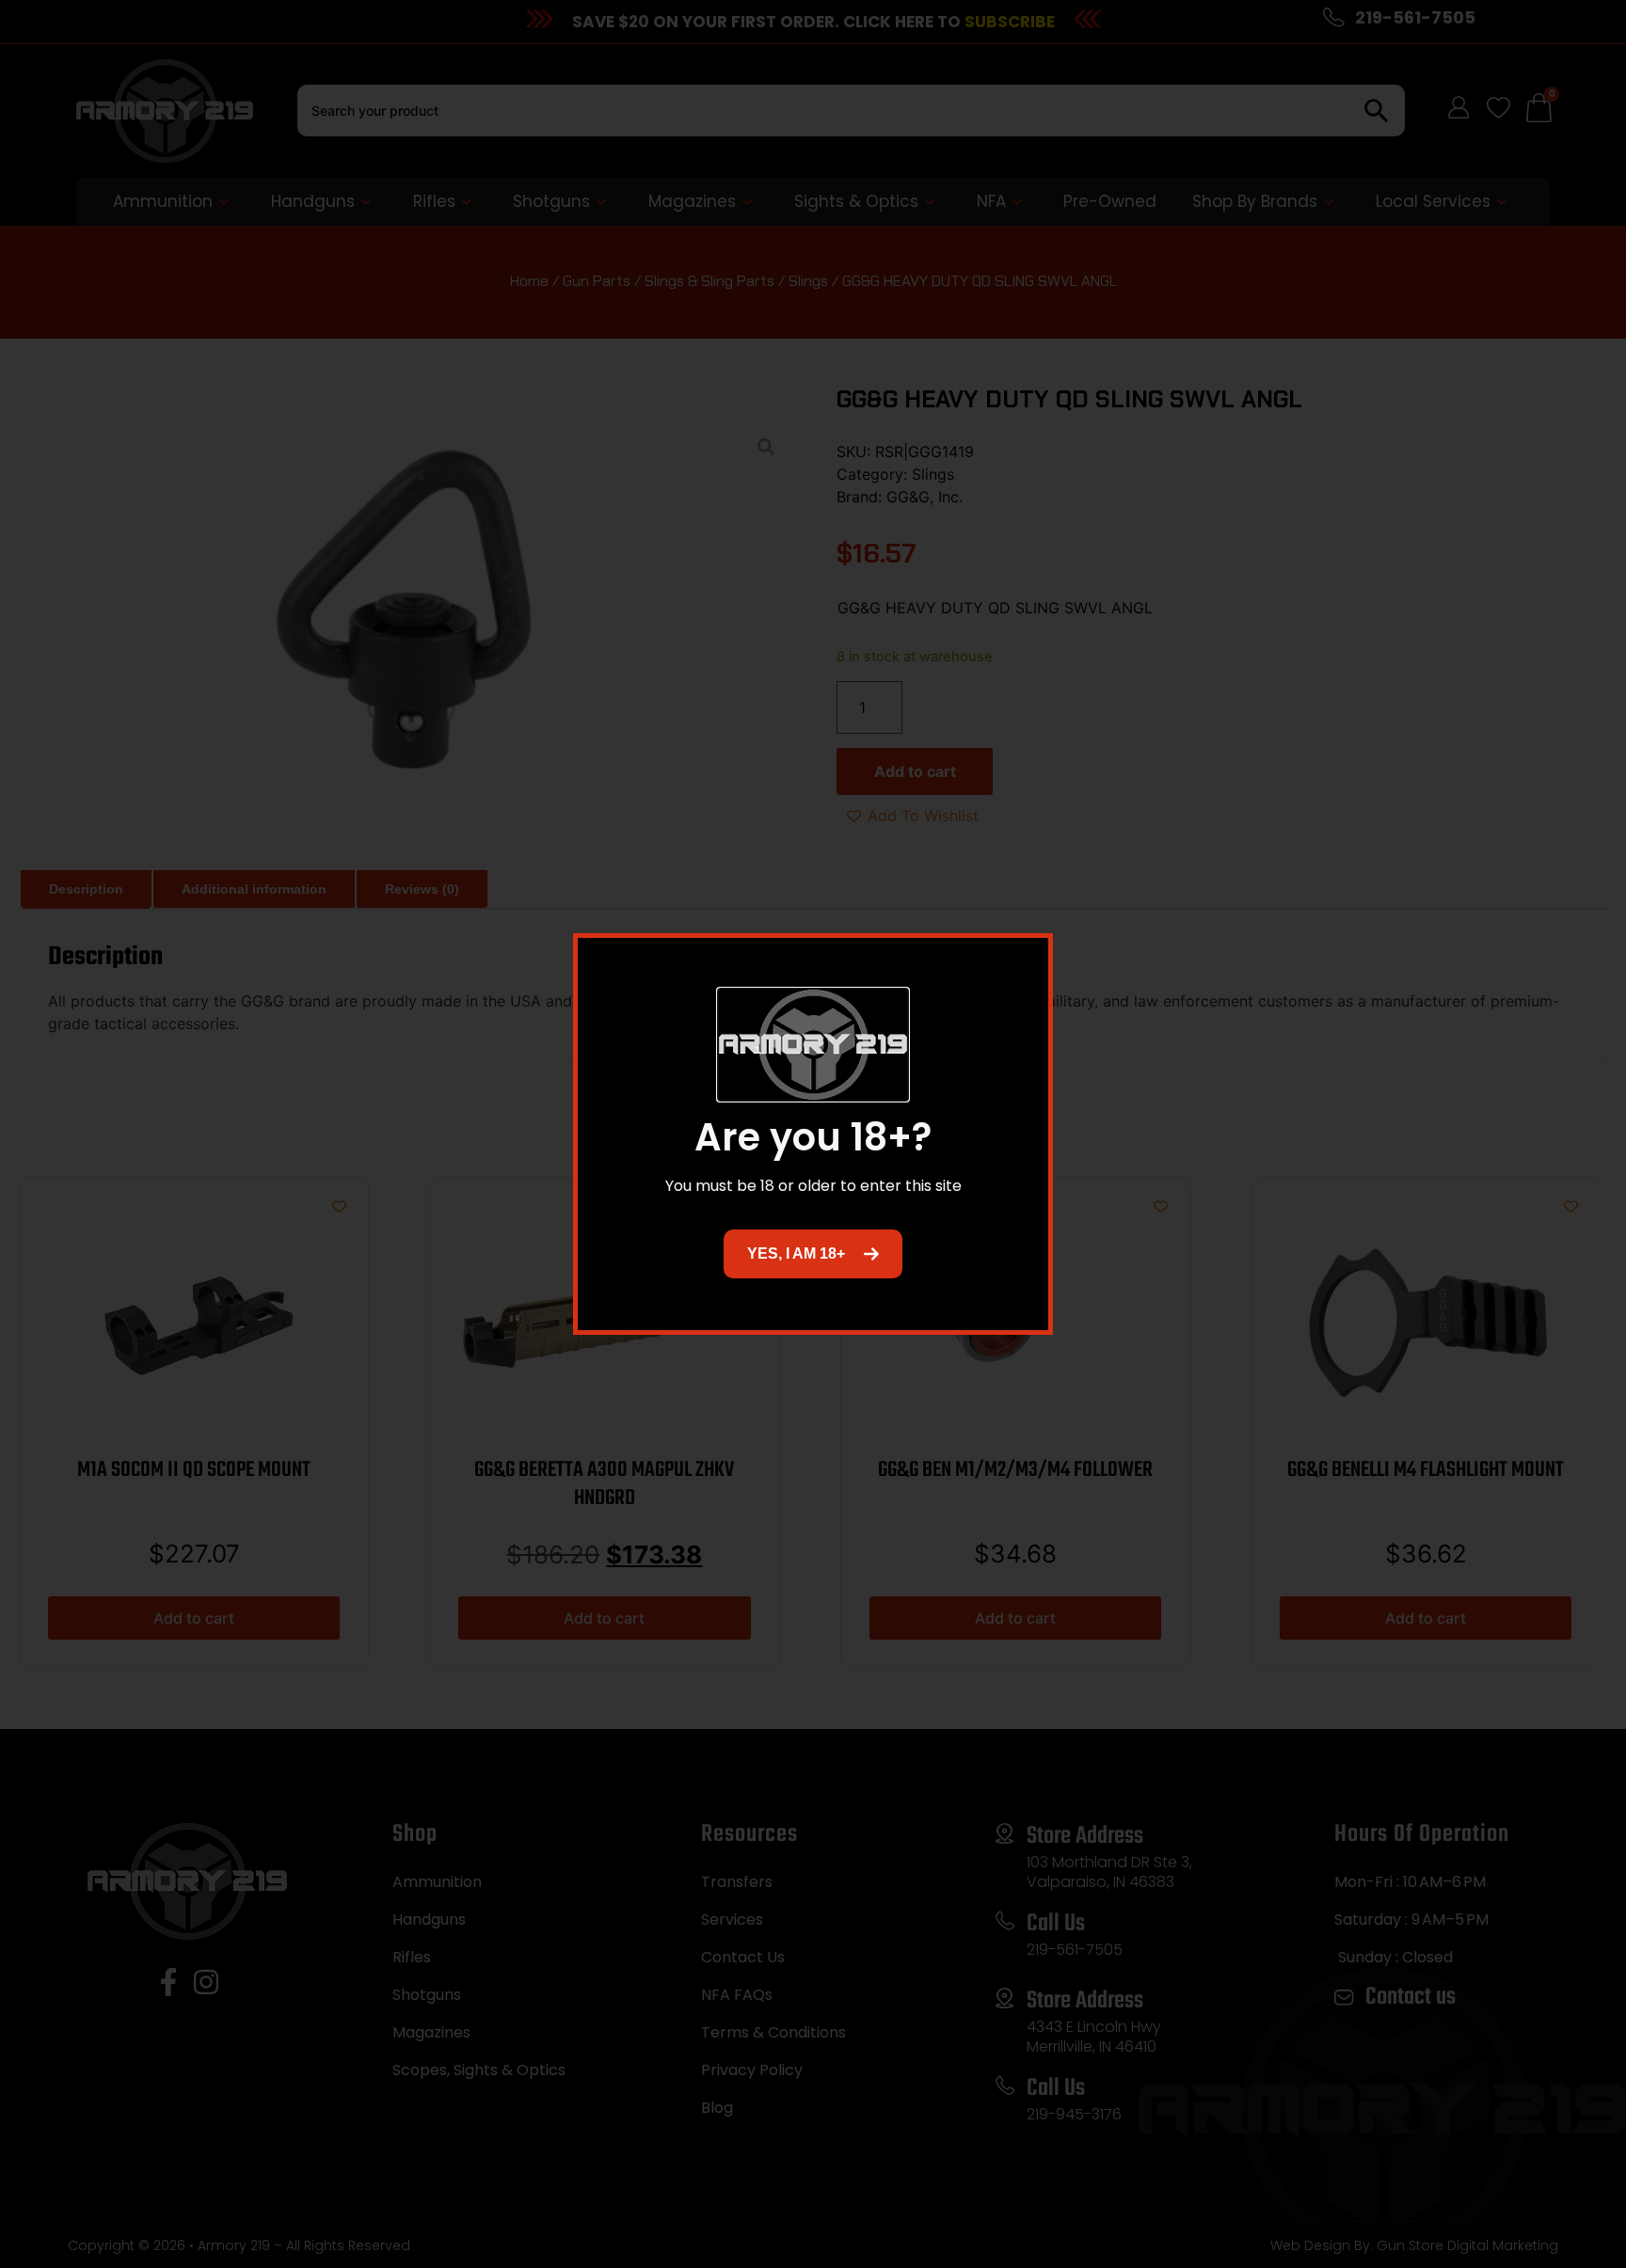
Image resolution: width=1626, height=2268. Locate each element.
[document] (813, 1134)
